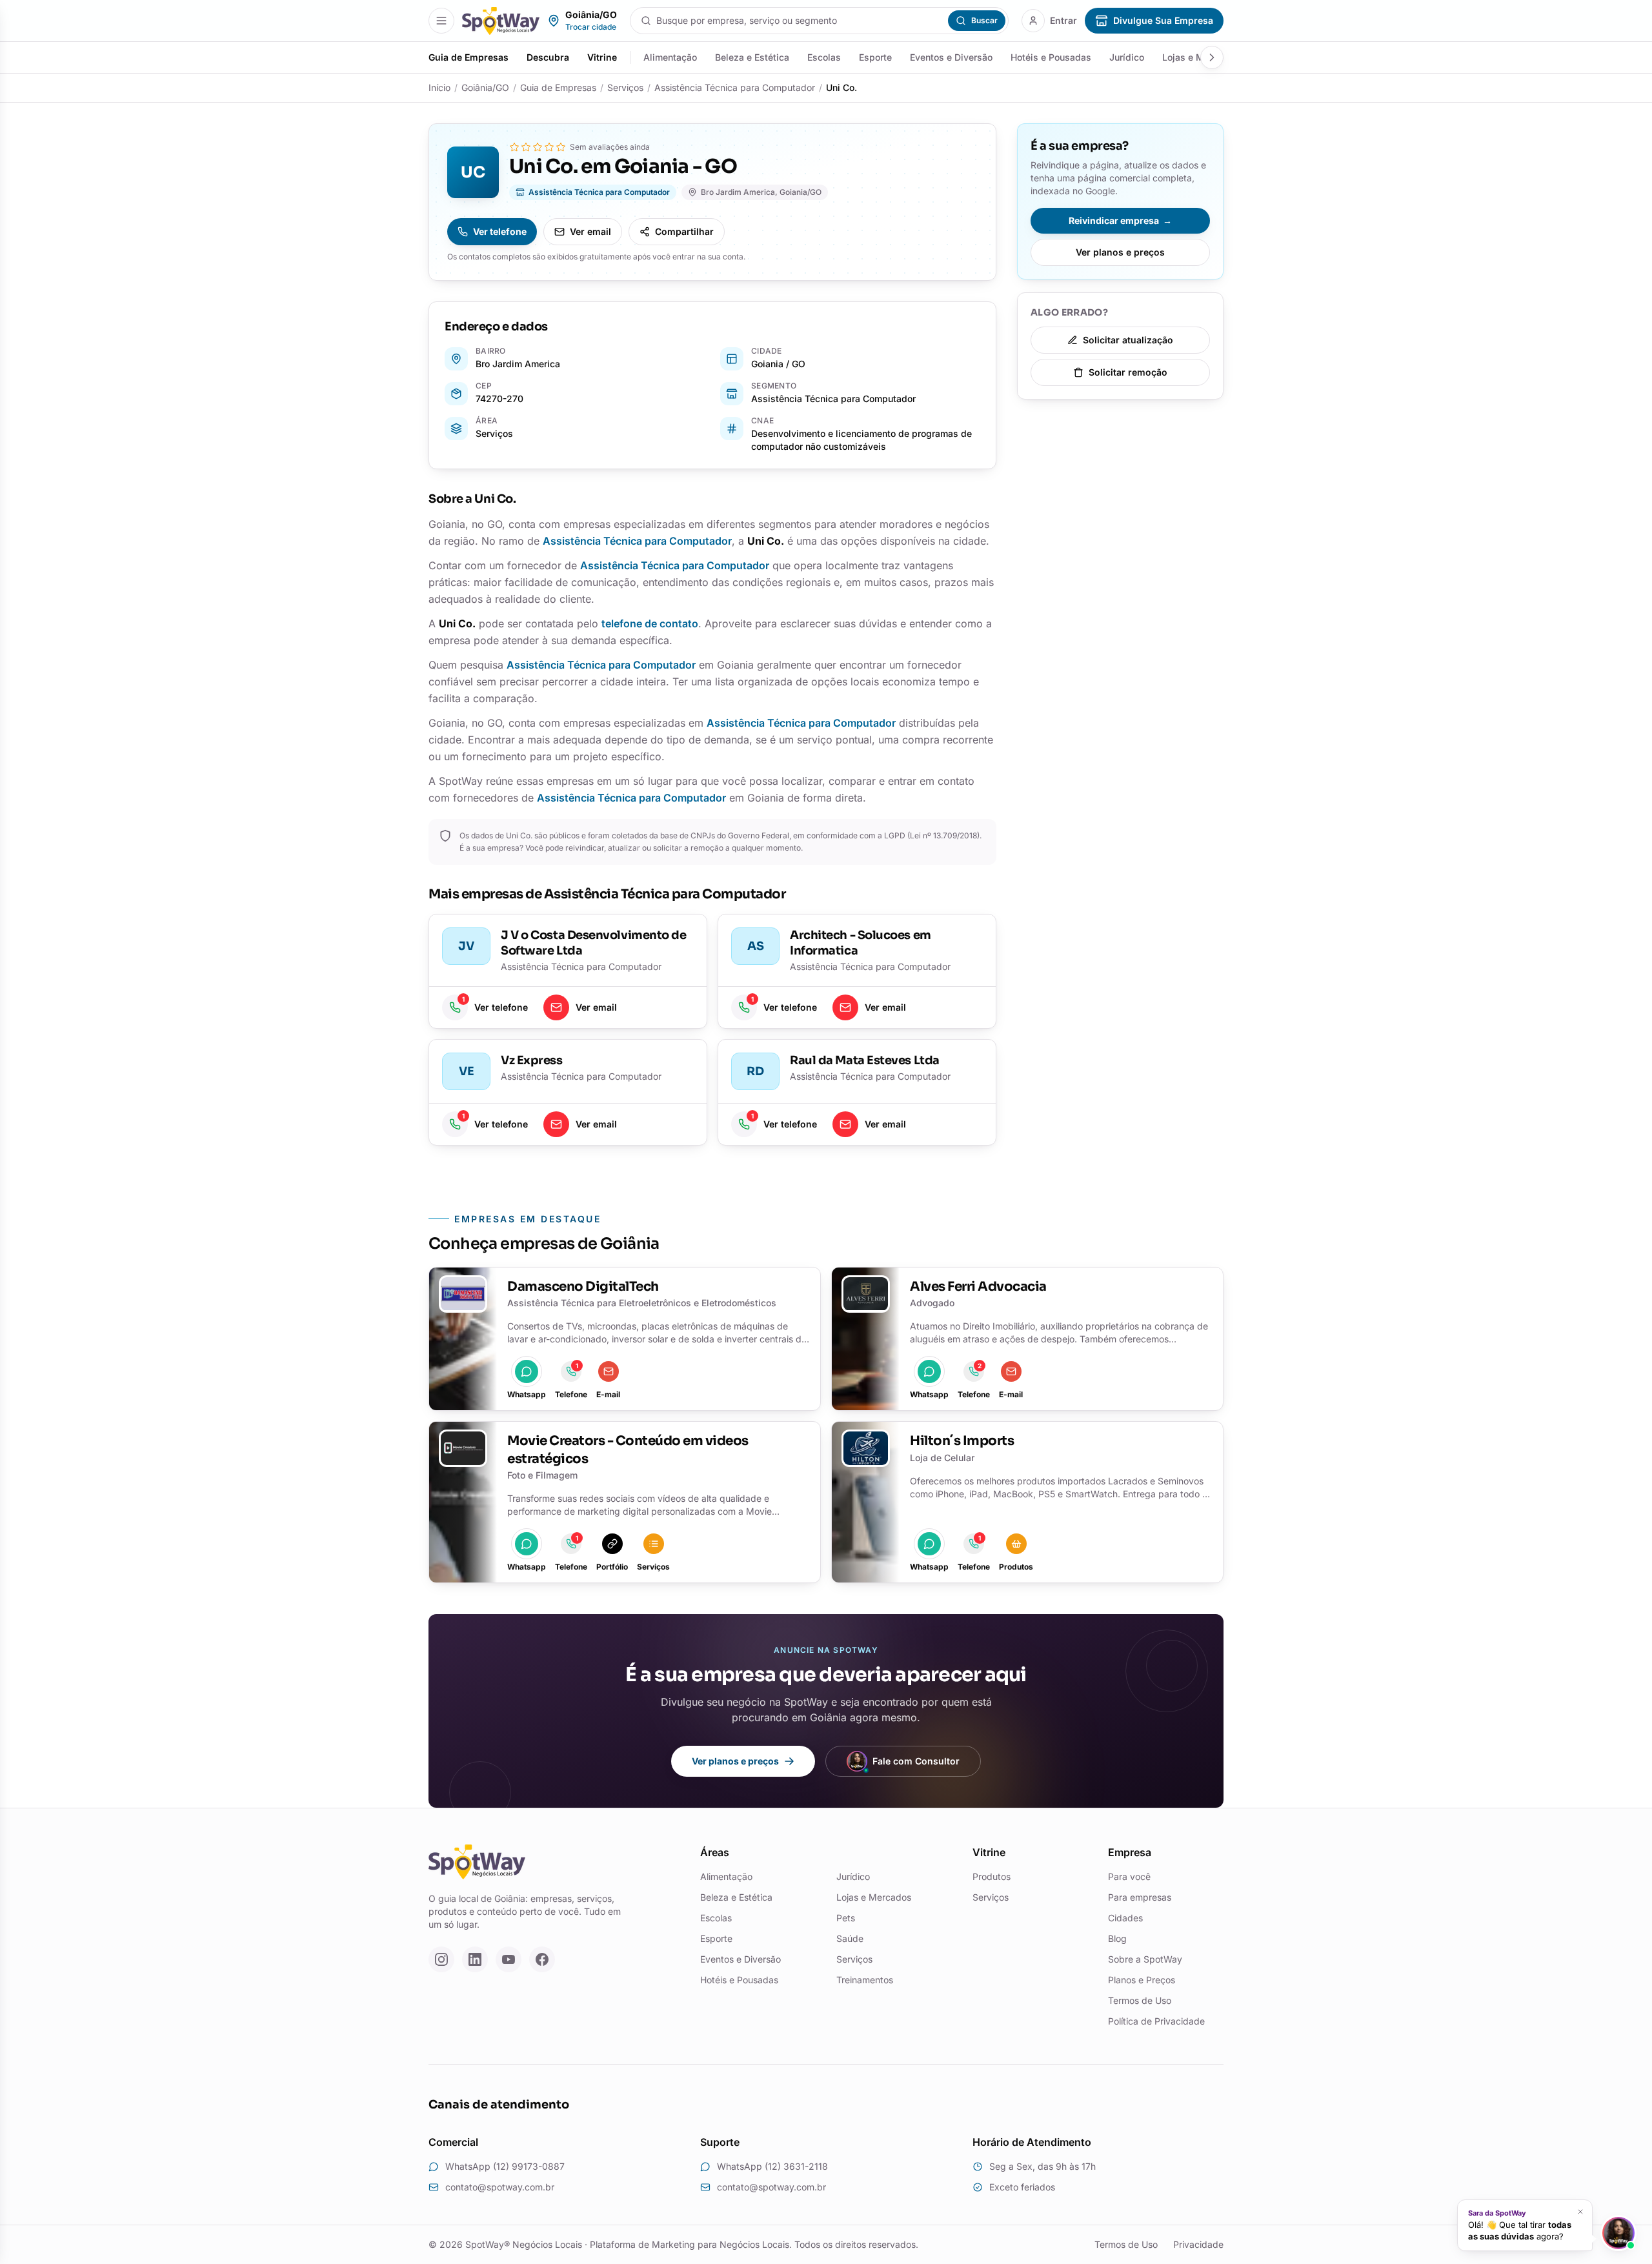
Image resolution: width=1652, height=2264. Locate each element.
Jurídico (1127, 57)
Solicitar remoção (1128, 372)
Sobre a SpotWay (1145, 1959)
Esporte (875, 57)
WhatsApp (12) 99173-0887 (505, 2166)
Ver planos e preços (1120, 252)
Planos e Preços (1142, 1980)
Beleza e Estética (752, 57)
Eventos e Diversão (951, 57)
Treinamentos (865, 1980)
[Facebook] (542, 1959)
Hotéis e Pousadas (1051, 57)
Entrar (1063, 20)
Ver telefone (500, 231)
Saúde (850, 1938)
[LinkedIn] (475, 1959)
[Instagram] (441, 1959)
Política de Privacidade (1156, 2021)
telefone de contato (650, 623)
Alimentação (670, 57)
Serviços (625, 87)
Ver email (590, 231)
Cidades (1125, 1918)
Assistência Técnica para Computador (735, 87)
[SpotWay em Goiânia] (501, 21)
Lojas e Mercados (874, 1897)
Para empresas (1140, 1897)
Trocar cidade (591, 27)
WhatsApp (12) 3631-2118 (772, 2166)
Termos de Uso (1140, 2000)
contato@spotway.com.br (500, 2187)
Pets (846, 1918)
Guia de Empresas (468, 57)
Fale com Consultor (916, 1761)
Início (439, 87)
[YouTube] (509, 1959)
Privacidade (1198, 2244)
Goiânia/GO (485, 87)
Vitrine (602, 57)
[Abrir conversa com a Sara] (1618, 2233)
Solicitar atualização (1128, 340)
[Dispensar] (1580, 2212)
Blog (1117, 1938)
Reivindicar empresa (1120, 220)
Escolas (824, 57)
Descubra (548, 57)
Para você (1129, 1876)
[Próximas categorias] (1212, 57)
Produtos (992, 1876)
